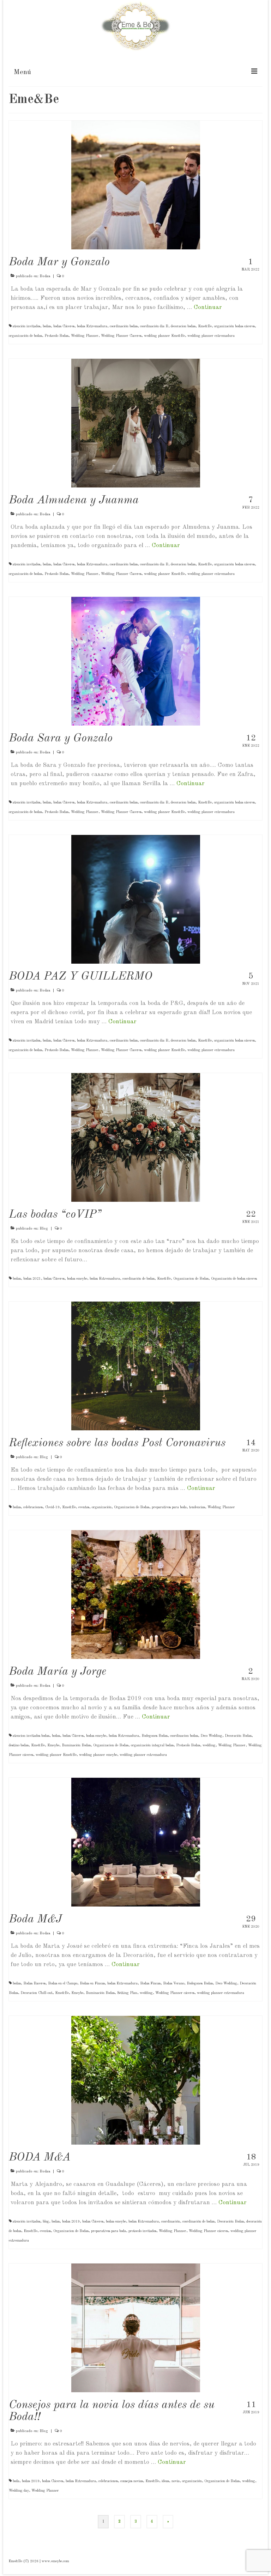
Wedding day (19, 2491)
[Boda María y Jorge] (136, 1595)
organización (102, 1507)
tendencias (197, 1507)
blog (46, 2222)
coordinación (171, 2222)
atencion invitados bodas (31, 1736)
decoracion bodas (183, 326)
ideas (165, 2481)
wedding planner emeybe (98, 1755)
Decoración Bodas (238, 1736)
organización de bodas (25, 336)
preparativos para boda (169, 1507)
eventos (84, 1507)
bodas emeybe (77, 1279)
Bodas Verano (174, 1983)
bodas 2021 (32, 1279)
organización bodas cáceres (234, 326)
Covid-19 (52, 1507)
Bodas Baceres (34, 1983)
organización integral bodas (152, 1745)
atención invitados (26, 326)
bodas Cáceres (64, 326)
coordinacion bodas (184, 1736)
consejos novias (132, 2481)
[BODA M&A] (136, 2080)
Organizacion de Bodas (191, 1279)
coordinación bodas (124, 326)
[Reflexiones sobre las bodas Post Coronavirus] (136, 1366)
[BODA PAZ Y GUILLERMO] (136, 899)
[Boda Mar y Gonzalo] (136, 185)
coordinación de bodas (138, 1279)
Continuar (208, 307)
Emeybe (53, 1745)
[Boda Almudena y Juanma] (136, 423)
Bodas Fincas (150, 1983)
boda (16, 2481)
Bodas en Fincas (92, 1983)
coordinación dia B (154, 326)
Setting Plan (127, 1993)
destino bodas (19, 1745)
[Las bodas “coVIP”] (136, 1137)
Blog (44, 1229)
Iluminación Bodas (76, 1745)
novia (176, 2481)
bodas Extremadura (92, 326)
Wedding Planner (85, 336)
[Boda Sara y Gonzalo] (136, 661)
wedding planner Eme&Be (164, 336)
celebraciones (33, 1507)
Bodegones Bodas (155, 1736)
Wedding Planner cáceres (175, 1993)
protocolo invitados (142, 2231)
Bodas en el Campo (63, 1983)
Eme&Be (205, 326)
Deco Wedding (211, 1736)
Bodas (45, 276)
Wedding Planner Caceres (121, 336)
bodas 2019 (71, 2222)
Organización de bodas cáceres (234, 1279)
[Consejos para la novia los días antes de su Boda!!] (136, 2328)
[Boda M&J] (136, 1842)
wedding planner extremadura (211, 336)
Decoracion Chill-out (37, 1993)
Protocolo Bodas (56, 336)
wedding (209, 1745)
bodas (47, 326)
